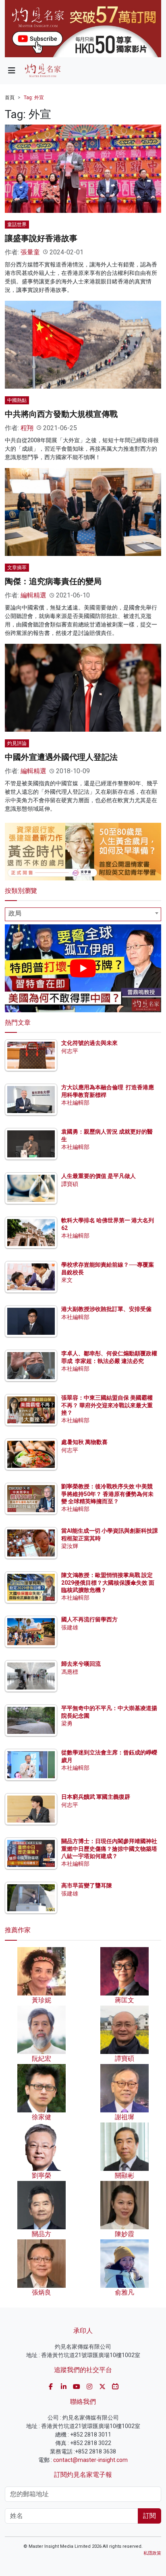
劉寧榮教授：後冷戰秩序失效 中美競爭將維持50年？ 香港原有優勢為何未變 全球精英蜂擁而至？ (107, 1494)
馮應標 (70, 1672)
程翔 (27, 428)
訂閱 (149, 2516)
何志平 (70, 1051)
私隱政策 (152, 2553)
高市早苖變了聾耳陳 (87, 1885)
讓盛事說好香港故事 (41, 238)
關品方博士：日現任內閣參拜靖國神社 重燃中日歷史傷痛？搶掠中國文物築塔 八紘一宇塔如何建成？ (109, 1848)
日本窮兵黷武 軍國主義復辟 (96, 1797)
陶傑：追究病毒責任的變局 (53, 581)
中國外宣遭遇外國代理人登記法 (61, 757)
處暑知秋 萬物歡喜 (84, 1442)
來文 (67, 1280)
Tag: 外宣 (34, 98)
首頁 (10, 98)
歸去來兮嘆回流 (81, 1664)
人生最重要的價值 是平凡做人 (99, 1176)
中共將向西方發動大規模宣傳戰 (61, 414)
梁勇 (67, 1723)
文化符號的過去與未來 (89, 1043)
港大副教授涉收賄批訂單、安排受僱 (106, 1309)
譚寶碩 (70, 1184)
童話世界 (17, 225)
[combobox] (83, 914)
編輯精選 (33, 595)
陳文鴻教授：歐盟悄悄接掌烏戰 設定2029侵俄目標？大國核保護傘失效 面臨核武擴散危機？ (108, 1582)
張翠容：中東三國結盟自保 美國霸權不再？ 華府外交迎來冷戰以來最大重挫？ (107, 1405)
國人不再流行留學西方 (89, 1619)
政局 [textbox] (15, 913)
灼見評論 (17, 743)
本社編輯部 (75, 1103)
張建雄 (70, 1627)
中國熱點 (17, 400)
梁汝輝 (70, 1546)
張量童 (30, 252)
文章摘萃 (17, 568)
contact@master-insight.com (90, 2460)
